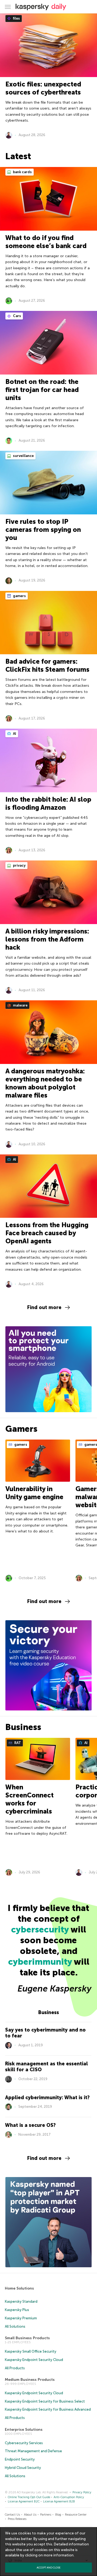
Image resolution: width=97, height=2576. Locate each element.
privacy (19, 865)
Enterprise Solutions (24, 2430)
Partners (46, 2515)
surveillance (23, 456)
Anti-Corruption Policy (69, 2497)
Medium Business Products (30, 2380)
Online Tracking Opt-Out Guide (29, 2497)
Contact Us (12, 2515)
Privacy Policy (82, 2492)
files (16, 18)
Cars (17, 316)
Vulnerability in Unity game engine (34, 1493)
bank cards (22, 172)
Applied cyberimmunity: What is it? (47, 2098)
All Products (15, 2368)
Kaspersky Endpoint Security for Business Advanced (48, 2409)
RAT (17, 1743)
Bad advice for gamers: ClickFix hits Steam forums (47, 665)
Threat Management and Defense (33, 2451)
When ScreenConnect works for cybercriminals (30, 1799)
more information (59, 2555)
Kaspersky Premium (21, 2318)
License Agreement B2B (59, 2501)
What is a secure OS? (30, 2125)
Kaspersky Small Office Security (31, 2351)
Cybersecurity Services (24, 2443)
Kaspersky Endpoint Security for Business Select (45, 2401)
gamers (19, 596)
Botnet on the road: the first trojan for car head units (42, 390)
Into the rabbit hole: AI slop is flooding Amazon (48, 803)
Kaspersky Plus (17, 2310)
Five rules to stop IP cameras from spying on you (43, 530)
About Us (30, 2515)
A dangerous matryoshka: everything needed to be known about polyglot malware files (45, 1083)
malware (20, 1005)
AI (14, 734)
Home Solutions (19, 2288)
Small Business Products (27, 2338)
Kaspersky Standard (21, 2301)
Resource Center (76, 2515)
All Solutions (15, 2326)
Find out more (44, 1307)
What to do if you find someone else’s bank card (46, 242)
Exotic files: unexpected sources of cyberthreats (43, 88)
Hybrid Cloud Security (23, 2468)
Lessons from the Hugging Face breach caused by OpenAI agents (47, 1233)
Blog (58, 2515)
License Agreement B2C (24, 2501)
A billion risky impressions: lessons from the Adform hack (47, 939)
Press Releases (17, 2519)
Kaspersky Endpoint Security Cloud (34, 2360)
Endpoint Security (20, 2459)
